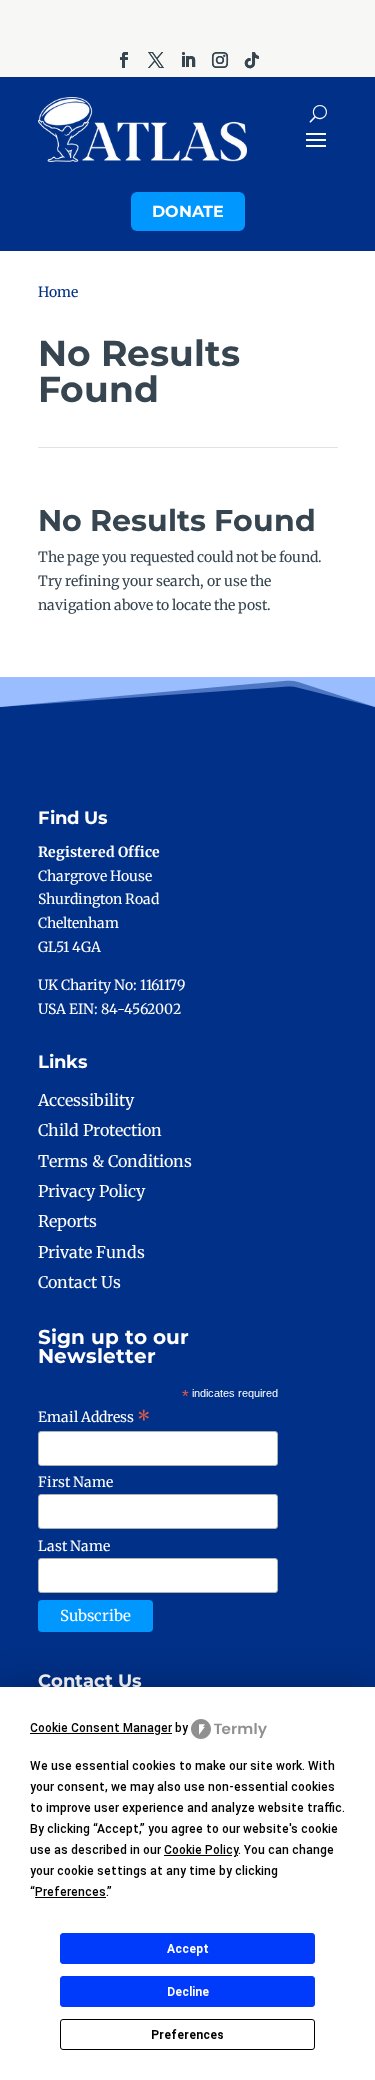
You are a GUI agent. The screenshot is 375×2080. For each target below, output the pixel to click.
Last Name (74, 1546)
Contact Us (79, 1282)
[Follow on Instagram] (220, 60)
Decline (188, 1992)
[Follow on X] (156, 60)
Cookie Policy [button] (201, 1850)
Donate (188, 211)
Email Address (94, 1417)
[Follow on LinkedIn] (188, 60)
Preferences (187, 2035)
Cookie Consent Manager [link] (101, 1728)
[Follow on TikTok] (252, 60)
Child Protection (100, 1130)
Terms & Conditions (115, 1161)
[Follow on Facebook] (124, 60)
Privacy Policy (91, 1191)
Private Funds (91, 1252)
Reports (67, 1221)
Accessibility (86, 1100)
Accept (188, 1949)
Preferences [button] (70, 1892)
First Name (75, 1482)
